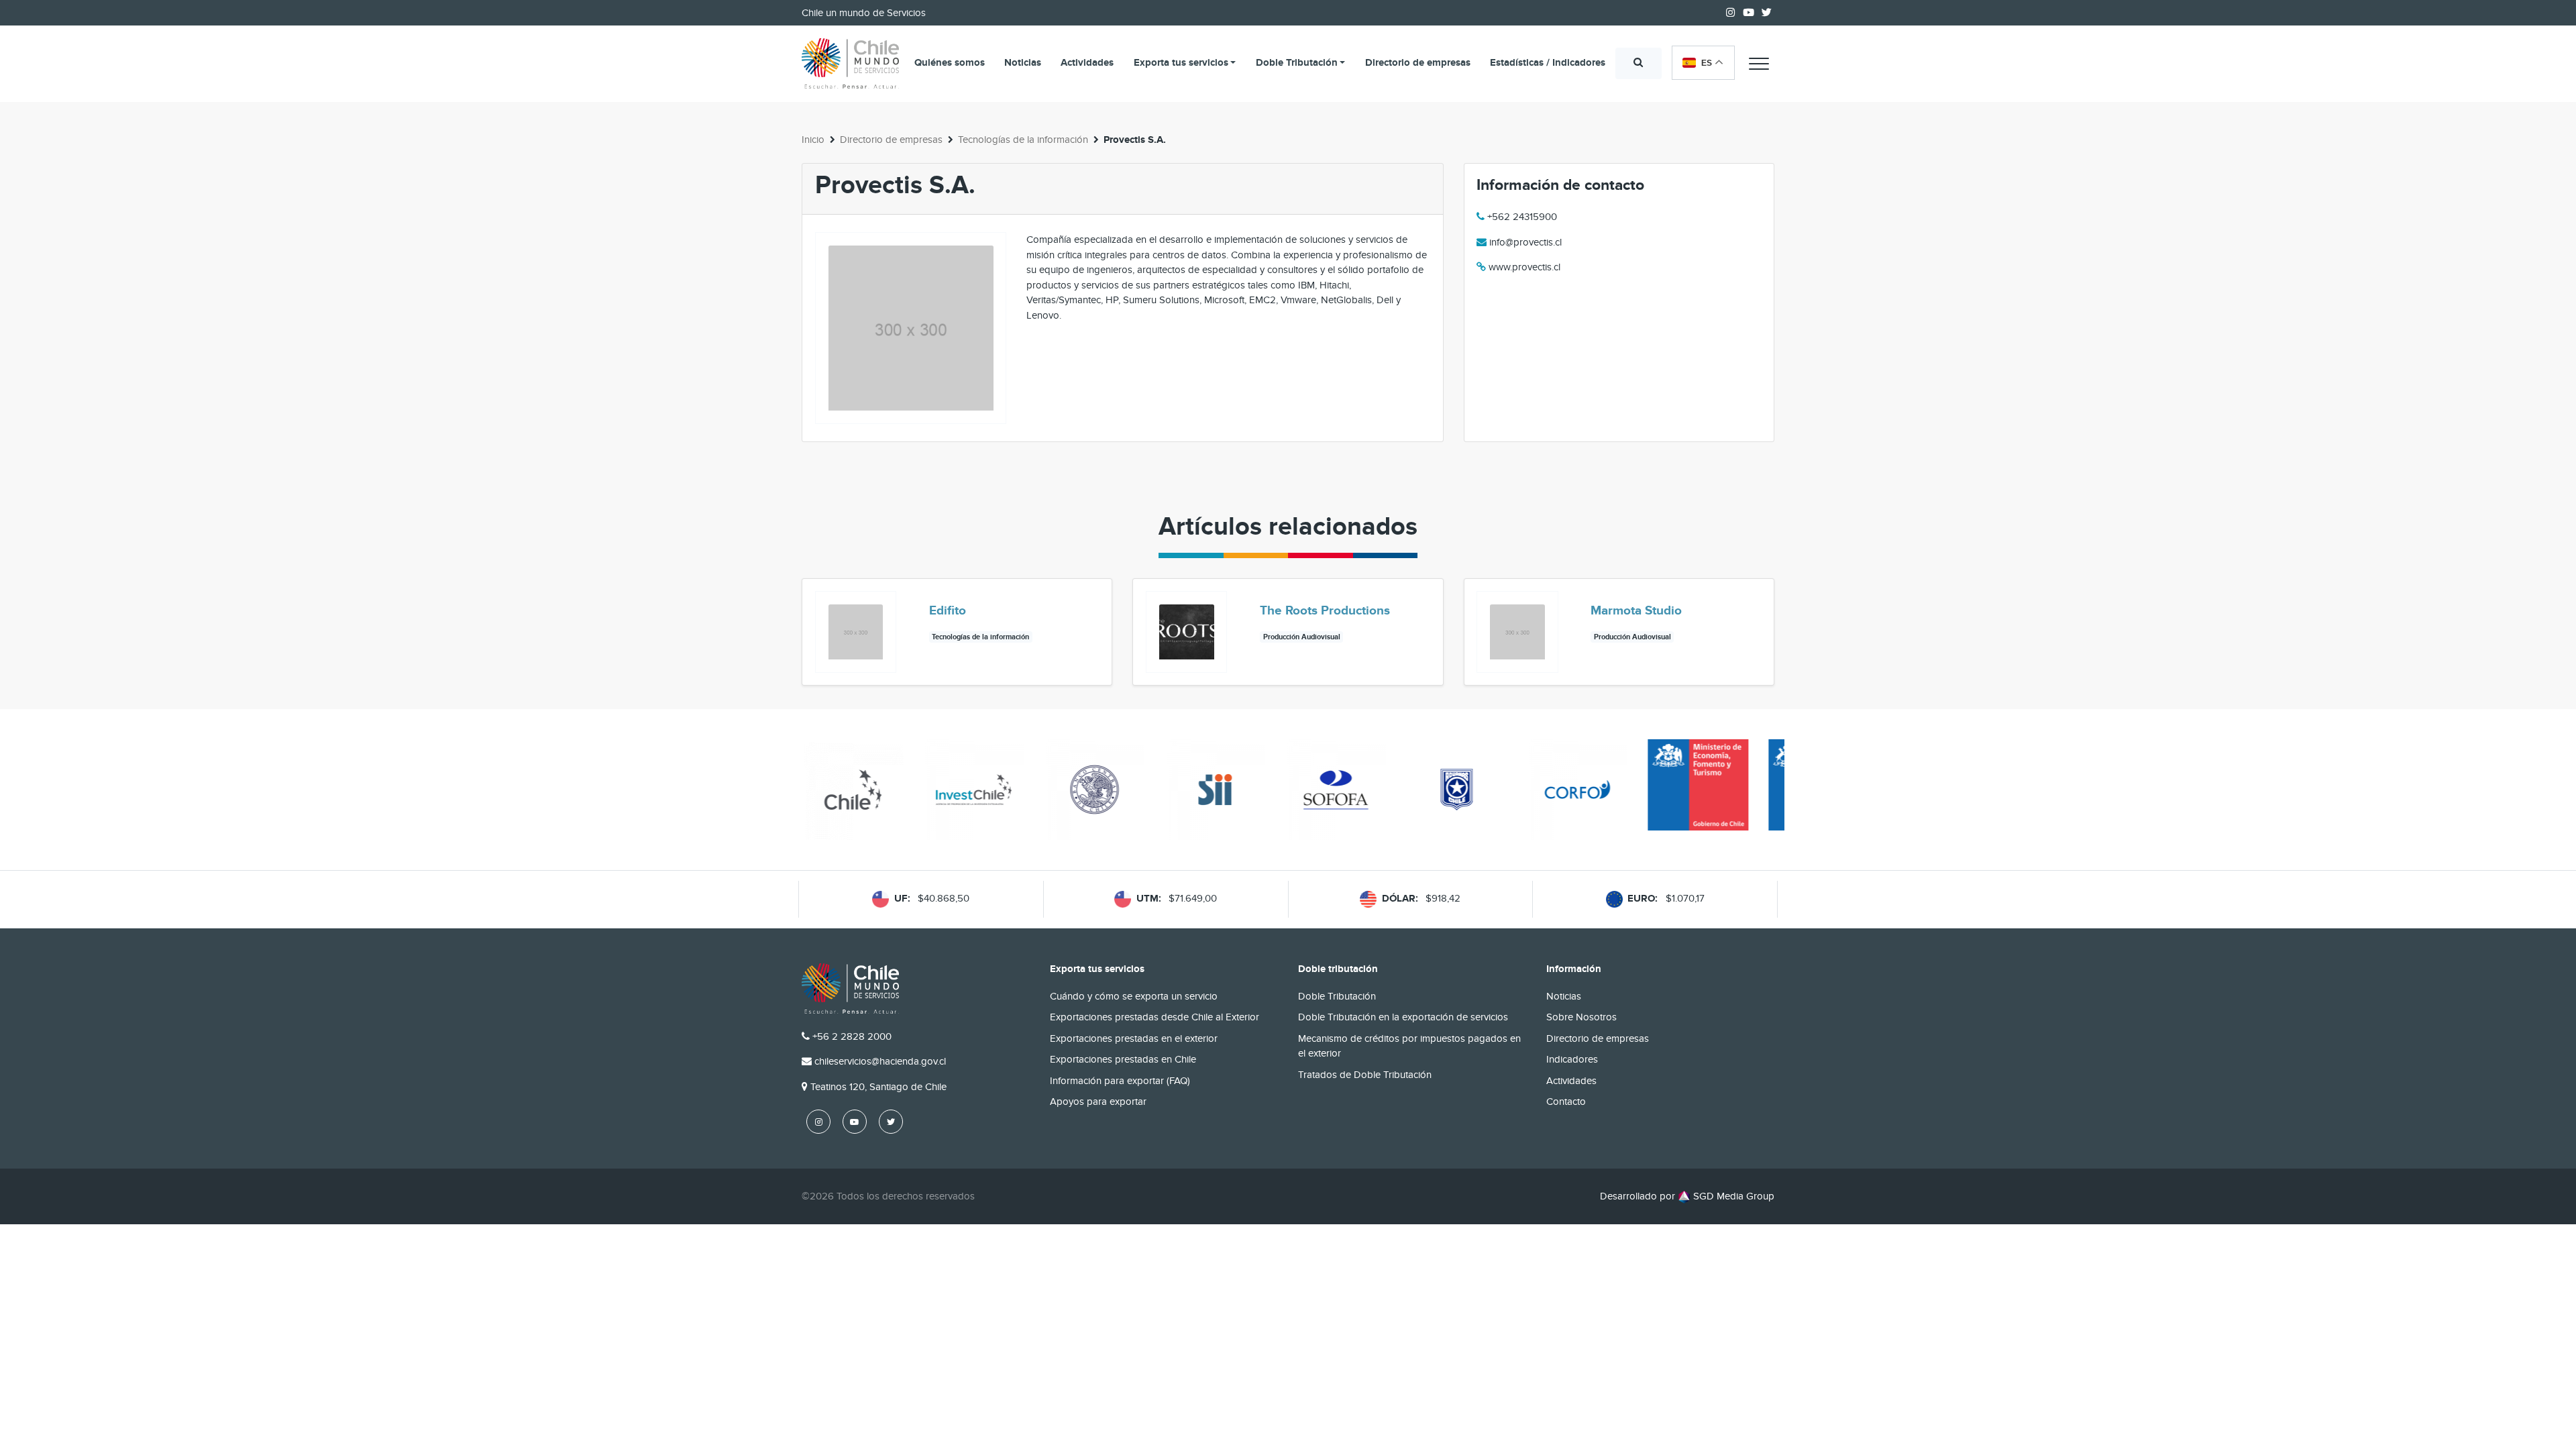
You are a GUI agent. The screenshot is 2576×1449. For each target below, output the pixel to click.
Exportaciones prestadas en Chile (1123, 1059)
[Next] (1763, 633)
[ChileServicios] (850, 988)
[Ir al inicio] (850, 64)
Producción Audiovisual (1302, 637)
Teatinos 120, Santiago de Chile (878, 1087)
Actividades (1087, 63)
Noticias (1023, 63)
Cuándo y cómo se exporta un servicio (1134, 996)
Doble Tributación (1297, 63)
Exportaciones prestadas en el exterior (1134, 1038)
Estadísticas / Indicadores (1548, 63)
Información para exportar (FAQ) (1120, 1081)
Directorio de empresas (1418, 63)
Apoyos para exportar (1098, 1102)
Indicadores (1572, 1059)
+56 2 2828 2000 (852, 1036)
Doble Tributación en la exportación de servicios (1403, 1017)
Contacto (1566, 1102)
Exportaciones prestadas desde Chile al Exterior (1155, 1017)
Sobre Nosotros (1581, 1017)
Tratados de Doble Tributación (1365, 1075)
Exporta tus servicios (1181, 63)
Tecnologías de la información (1023, 140)
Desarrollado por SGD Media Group (1687, 1196)
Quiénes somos (950, 63)
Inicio (813, 140)
